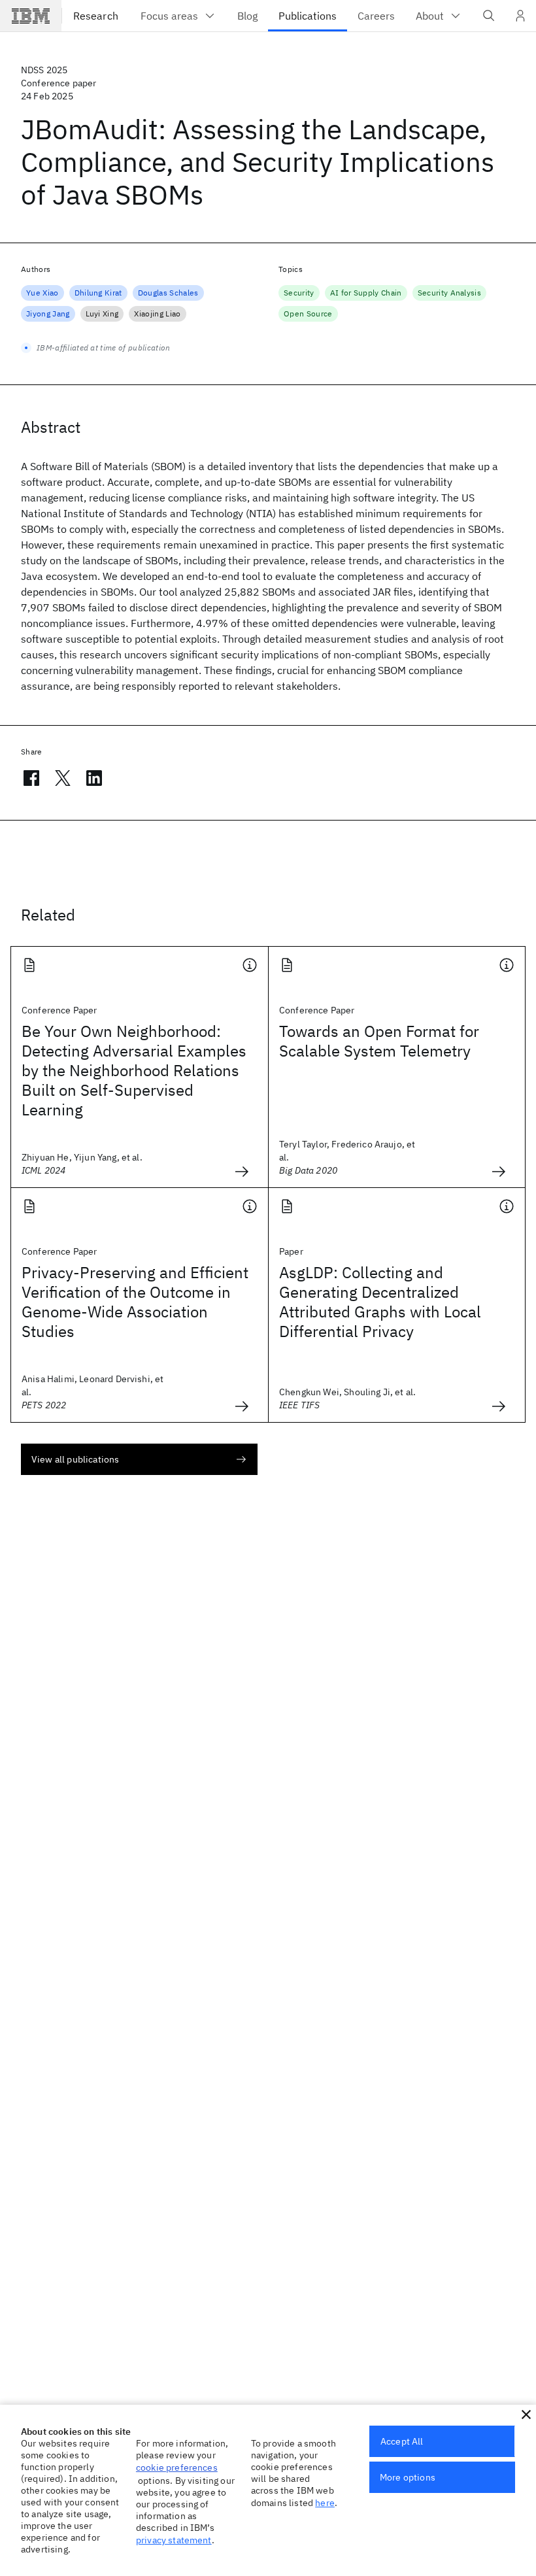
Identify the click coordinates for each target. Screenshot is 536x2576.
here (325, 2503)
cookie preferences (177, 2467)
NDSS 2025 (44, 70)
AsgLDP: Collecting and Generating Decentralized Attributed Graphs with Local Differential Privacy (380, 1302)
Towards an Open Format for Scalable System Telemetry (379, 1041)
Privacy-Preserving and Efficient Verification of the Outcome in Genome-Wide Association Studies (135, 1302)
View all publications (75, 1459)
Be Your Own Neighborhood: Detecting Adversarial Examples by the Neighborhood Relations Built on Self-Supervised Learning (134, 1070)
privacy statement (174, 2540)
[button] (526, 2415)
